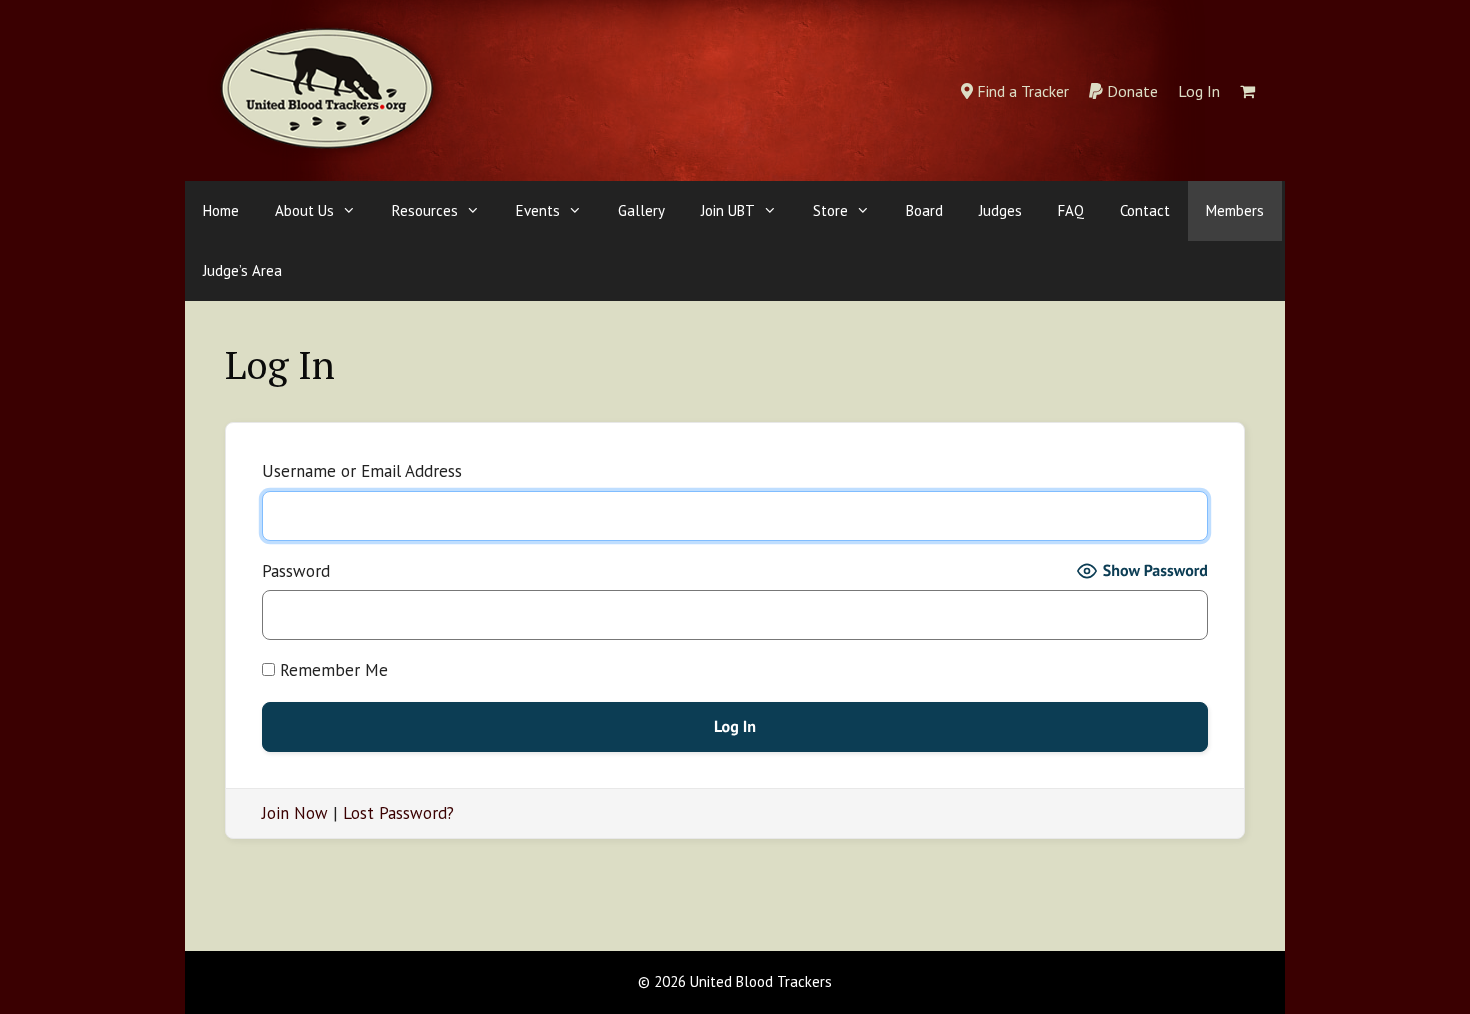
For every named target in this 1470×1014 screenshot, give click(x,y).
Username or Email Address (362, 471)
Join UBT (728, 210)
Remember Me (331, 670)
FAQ (1071, 210)
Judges (1000, 210)
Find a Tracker (1021, 91)
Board (924, 210)
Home (221, 210)
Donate (1130, 91)
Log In (1199, 91)
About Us (304, 210)
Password (296, 571)
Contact (1145, 210)
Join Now (295, 813)
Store (830, 210)
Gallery (641, 210)
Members (1235, 210)
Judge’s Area (242, 270)
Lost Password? (398, 813)
